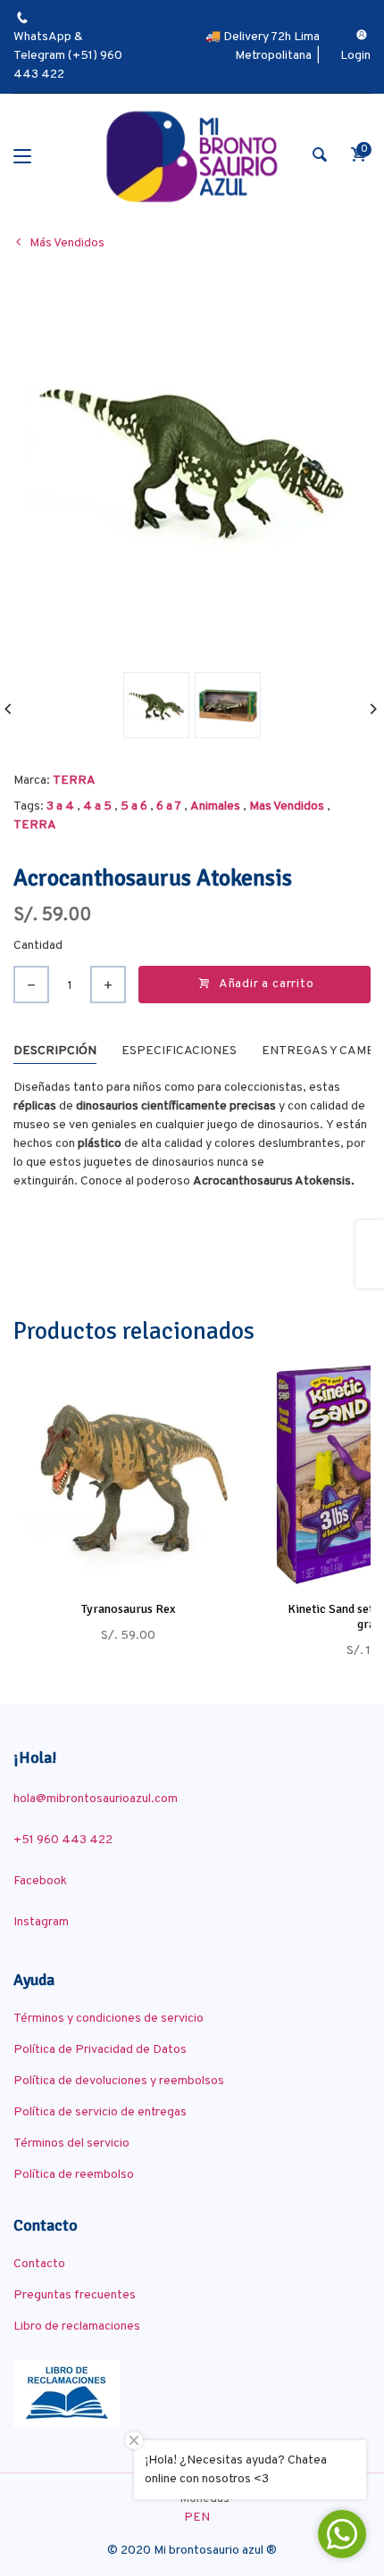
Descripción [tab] (55, 1051)
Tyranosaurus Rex (128, 1609)
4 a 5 (97, 806)
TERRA (74, 781)
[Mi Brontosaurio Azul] (192, 157)
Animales (215, 806)
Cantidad (38, 946)
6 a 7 (169, 806)
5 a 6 (134, 806)
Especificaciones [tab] (179, 1051)
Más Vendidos (67, 243)
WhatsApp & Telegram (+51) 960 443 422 (68, 56)
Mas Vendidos (287, 806)
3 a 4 (60, 806)
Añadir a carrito (267, 984)
